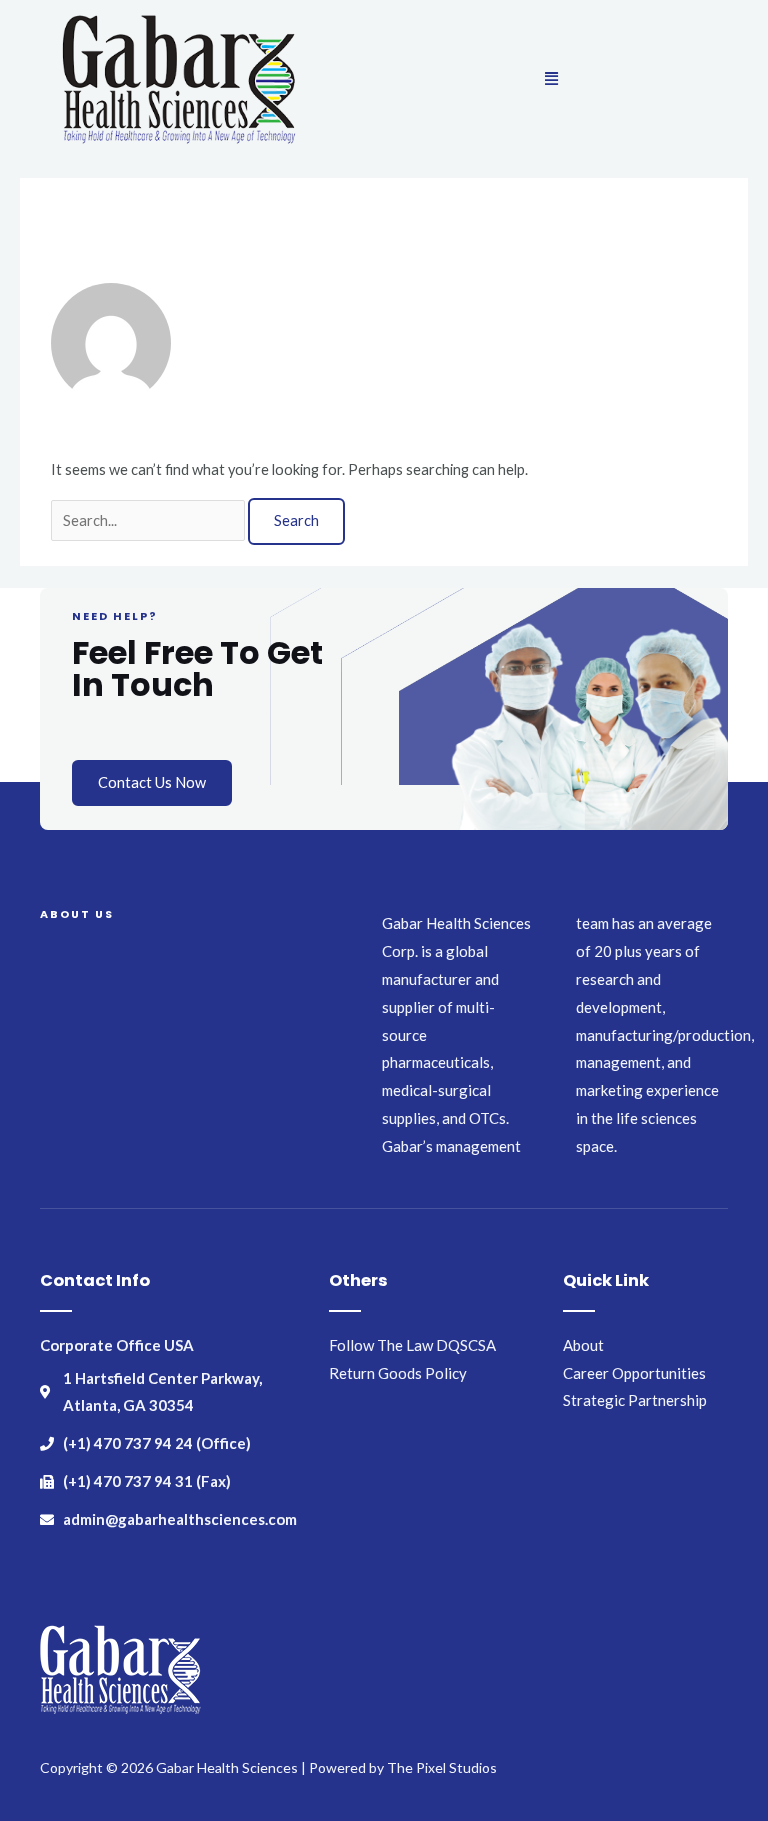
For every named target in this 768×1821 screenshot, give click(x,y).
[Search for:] (149, 520)
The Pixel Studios (442, 1767)
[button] (551, 78)
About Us (77, 914)
